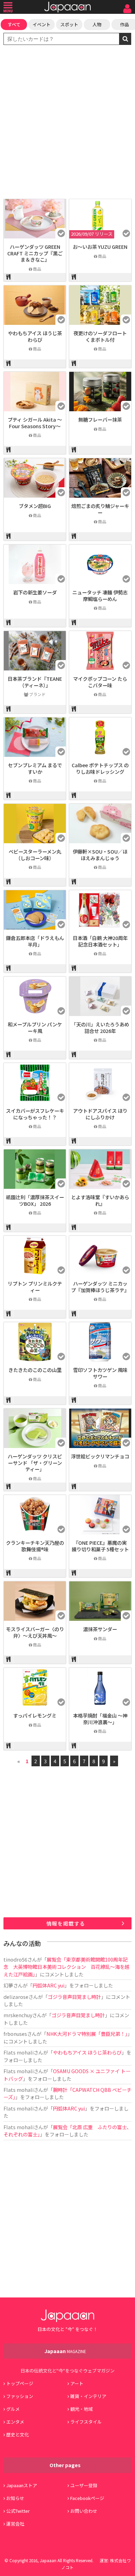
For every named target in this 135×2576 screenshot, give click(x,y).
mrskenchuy (18, 2015)
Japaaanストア (22, 2485)
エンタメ (15, 2422)
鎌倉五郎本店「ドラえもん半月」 (35, 941)
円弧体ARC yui (48, 1985)
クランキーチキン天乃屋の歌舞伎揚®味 (35, 1546)
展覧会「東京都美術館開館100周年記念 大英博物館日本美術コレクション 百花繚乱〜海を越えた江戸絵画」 (66, 1967)
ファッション (20, 2396)
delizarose (16, 1997)
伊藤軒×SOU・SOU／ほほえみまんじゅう (100, 855)
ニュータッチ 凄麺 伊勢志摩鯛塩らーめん (100, 595)
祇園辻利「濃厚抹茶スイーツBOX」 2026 (35, 1200)
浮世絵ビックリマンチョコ (100, 1456)
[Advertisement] (67, 123)
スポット (69, 24)
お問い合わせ (84, 2511)
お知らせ (15, 2498)
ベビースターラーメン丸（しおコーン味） (35, 855)
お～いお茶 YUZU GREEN (100, 247)
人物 (97, 24)
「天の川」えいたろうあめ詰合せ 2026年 (100, 1027)
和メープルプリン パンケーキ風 (35, 1027)
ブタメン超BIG (35, 506)
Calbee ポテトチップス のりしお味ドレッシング (100, 768)
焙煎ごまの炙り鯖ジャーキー (100, 509)
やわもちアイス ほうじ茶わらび (35, 336)
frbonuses (15, 2034)
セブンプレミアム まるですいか (35, 768)
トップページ (20, 2383)
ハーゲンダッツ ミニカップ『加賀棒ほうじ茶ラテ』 (100, 1287)
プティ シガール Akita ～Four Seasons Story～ (35, 423)
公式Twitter (18, 2511)
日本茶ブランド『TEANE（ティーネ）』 (35, 682)
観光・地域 (82, 2409)
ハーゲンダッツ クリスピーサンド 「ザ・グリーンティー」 (35, 1463)
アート (77, 2383)
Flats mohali (19, 2052)
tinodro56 (15, 1959)
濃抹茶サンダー (100, 1629)
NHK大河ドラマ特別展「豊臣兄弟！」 (87, 2034)
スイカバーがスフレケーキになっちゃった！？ (35, 1114)
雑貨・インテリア (88, 2396)
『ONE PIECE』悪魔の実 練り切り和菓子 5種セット (100, 1546)
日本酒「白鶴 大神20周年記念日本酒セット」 (100, 941)
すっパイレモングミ (35, 1715)
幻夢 (8, 1985)
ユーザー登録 (84, 2485)
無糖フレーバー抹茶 (100, 419)
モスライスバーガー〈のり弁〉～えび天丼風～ (35, 1632)
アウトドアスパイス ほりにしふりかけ (100, 1114)
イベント (42, 24)
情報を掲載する (66, 1923)
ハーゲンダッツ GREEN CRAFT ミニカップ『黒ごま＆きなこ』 (35, 253)
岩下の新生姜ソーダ (35, 592)
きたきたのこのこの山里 (35, 1370)
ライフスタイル (86, 2422)
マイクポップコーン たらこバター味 (100, 682)
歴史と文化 (17, 2434)
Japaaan (67, 7)
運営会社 (15, 2524)
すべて (14, 24)
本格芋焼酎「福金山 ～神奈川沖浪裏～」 (100, 1719)
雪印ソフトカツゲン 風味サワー (100, 1373)
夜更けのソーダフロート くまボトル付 (100, 336)
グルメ (13, 2409)
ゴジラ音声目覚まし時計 (74, 1997)
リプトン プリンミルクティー (35, 1287)
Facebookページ (87, 2498)
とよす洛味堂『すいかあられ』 (100, 1200)
